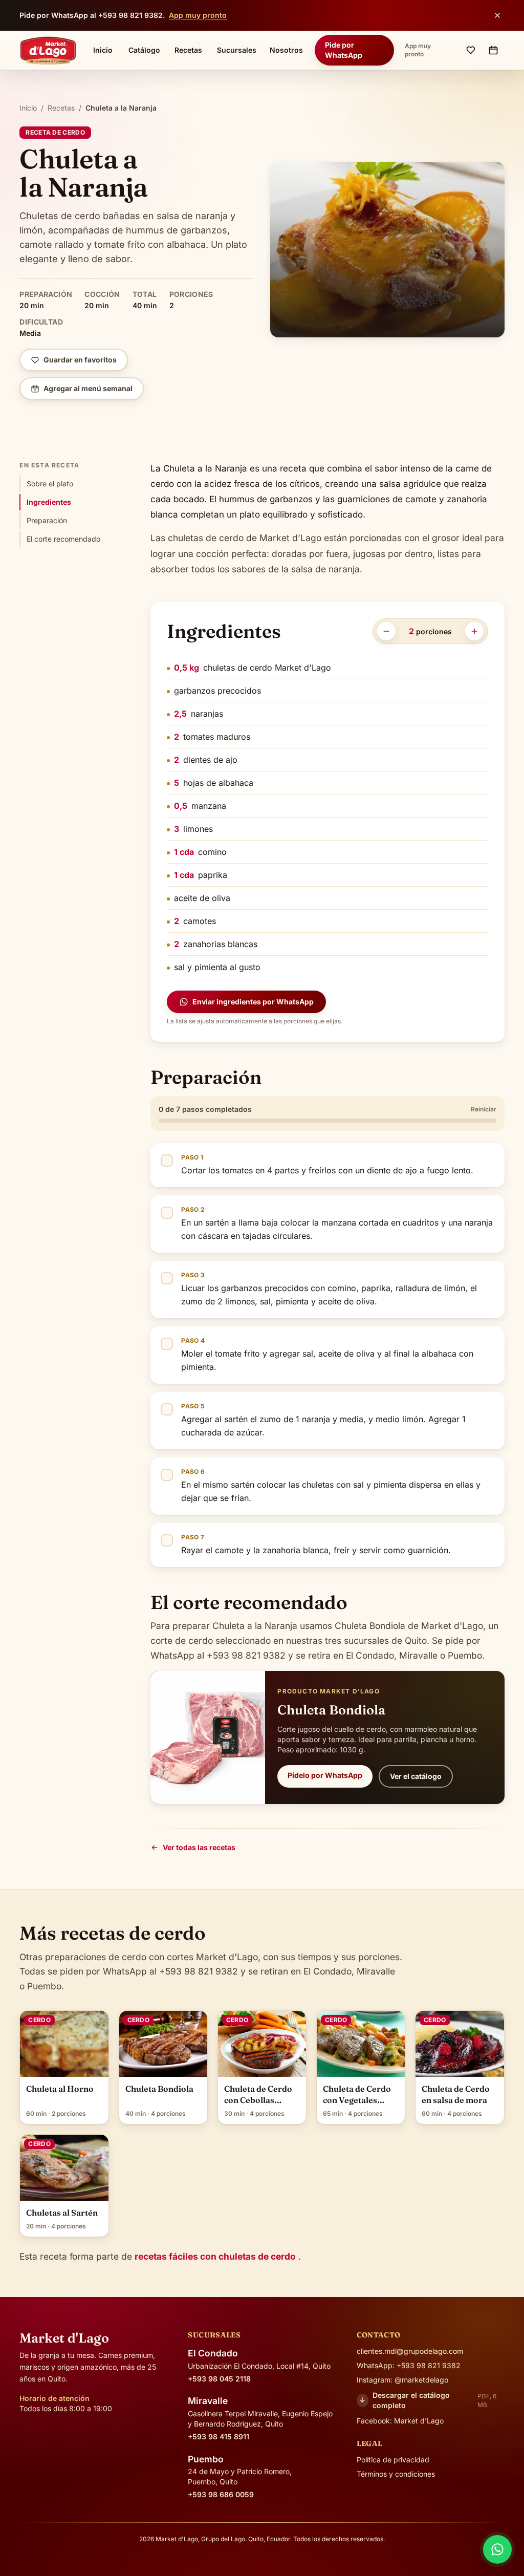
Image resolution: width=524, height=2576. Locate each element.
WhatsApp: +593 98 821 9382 (409, 2365)
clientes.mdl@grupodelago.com (410, 2351)
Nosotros (286, 50)
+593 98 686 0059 (221, 2494)
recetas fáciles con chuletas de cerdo (215, 2256)
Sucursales (237, 50)
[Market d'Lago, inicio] (48, 50)
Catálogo (144, 50)
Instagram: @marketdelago (402, 2380)
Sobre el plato (50, 484)
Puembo (206, 2459)
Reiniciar (484, 1109)
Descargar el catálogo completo (428, 2400)
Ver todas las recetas (199, 1847)
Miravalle (208, 2401)
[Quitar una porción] (386, 631)
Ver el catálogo (416, 1776)
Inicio (103, 50)
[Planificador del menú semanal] (493, 50)
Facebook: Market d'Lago (400, 2421)
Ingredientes (49, 502)
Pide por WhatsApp (344, 50)
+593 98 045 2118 (219, 2379)
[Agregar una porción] (474, 631)
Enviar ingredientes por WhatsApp (253, 1002)
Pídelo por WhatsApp (325, 1775)
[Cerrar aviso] (497, 15)
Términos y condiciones (396, 2474)
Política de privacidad (393, 2460)
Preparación (47, 520)
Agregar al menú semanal (88, 388)
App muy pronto (198, 15)
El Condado (213, 2353)
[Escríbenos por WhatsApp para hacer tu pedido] (497, 2549)
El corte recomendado (63, 539)
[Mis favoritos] (471, 50)
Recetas (188, 50)
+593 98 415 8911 (219, 2437)
